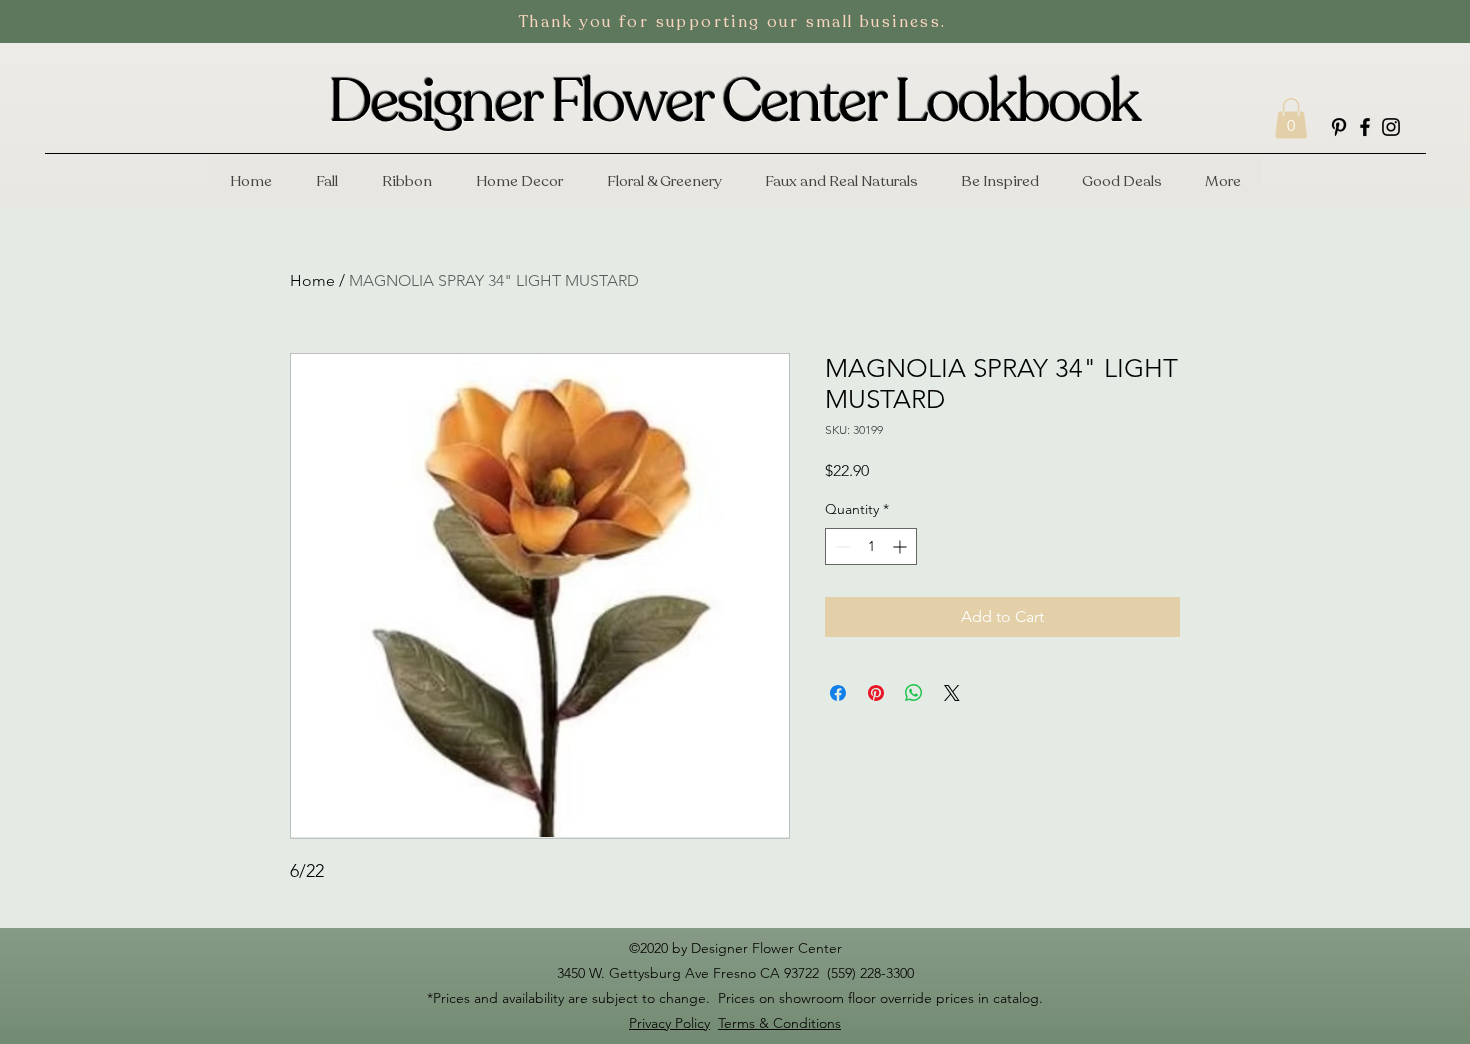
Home (312, 280)
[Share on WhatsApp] (914, 693)
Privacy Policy (669, 1023)
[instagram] (1391, 127)
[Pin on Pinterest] (876, 693)
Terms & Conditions (779, 1023)
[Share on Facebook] (838, 693)
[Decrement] (840, 546)
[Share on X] (952, 693)
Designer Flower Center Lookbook (734, 102)
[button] (1291, 118)
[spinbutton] (871, 546)
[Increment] (901, 546)
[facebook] (1365, 127)
